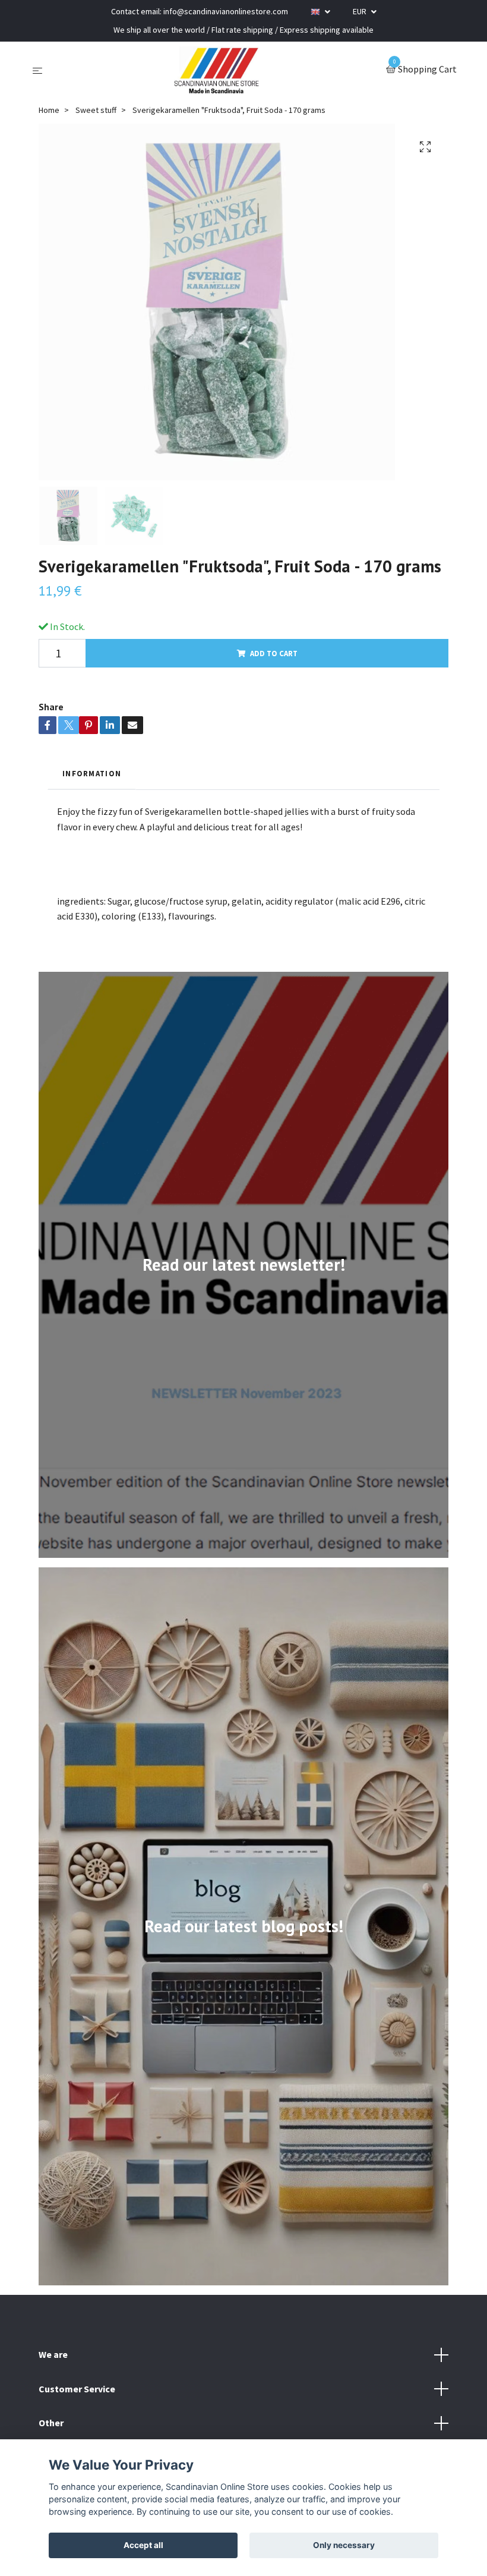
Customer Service (77, 2389)
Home (49, 110)
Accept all (143, 2545)
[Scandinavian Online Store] (217, 70)
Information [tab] (92, 773)
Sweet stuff (96, 110)
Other (51, 2423)
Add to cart (274, 653)
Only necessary (344, 2545)
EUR (360, 11)
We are (53, 2354)
